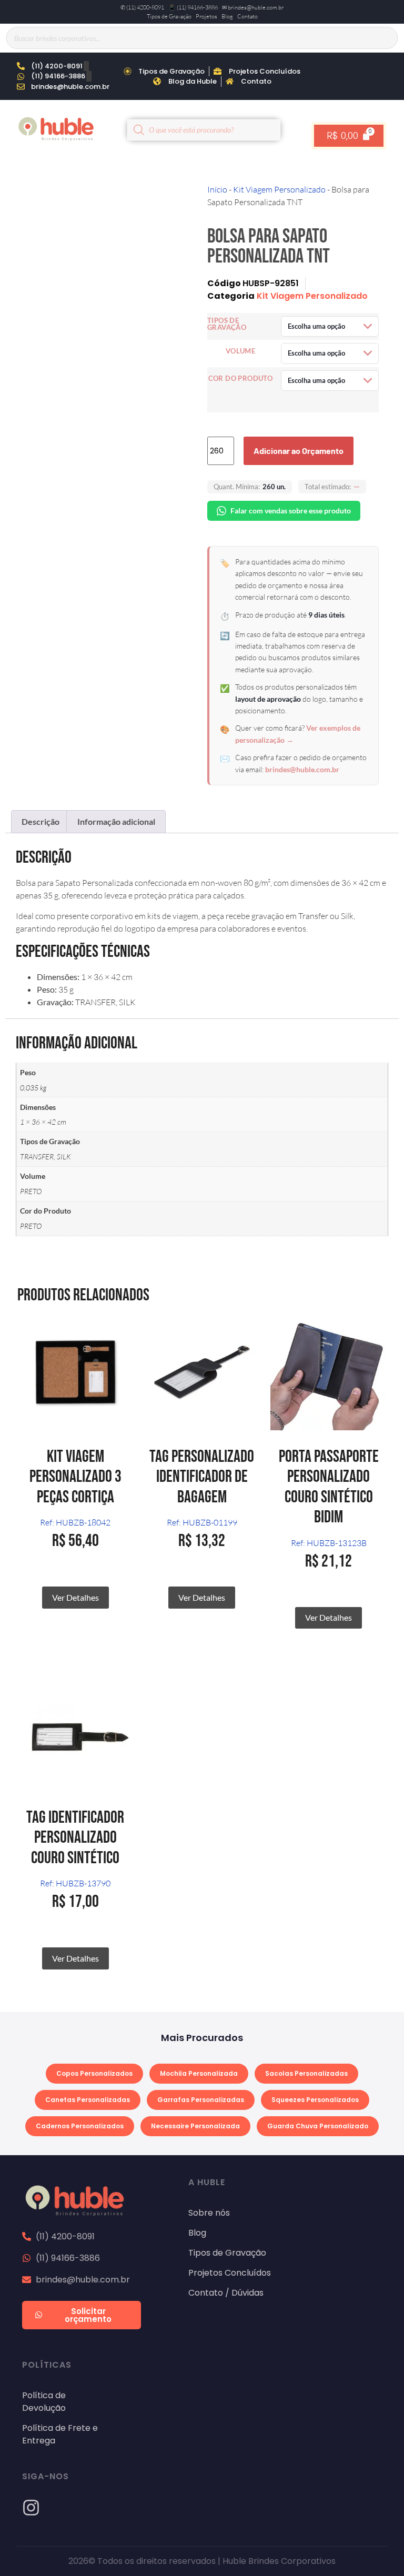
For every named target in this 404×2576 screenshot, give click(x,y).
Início (217, 189)
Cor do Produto (241, 378)
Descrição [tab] (41, 821)
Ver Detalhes (75, 1597)
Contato (248, 16)
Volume (240, 351)
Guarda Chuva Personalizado (318, 2126)
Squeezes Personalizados (315, 2100)
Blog (227, 16)
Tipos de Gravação (169, 16)
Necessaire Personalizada (195, 2126)
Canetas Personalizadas (88, 2100)
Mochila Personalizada (199, 2073)
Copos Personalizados (94, 2073)
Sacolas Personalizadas (306, 2073)
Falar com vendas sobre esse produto (291, 511)
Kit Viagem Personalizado (279, 189)
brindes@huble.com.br (302, 769)
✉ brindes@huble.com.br (253, 7)
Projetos (206, 16)
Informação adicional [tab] (116, 821)
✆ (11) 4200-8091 (142, 7)
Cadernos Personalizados (80, 2126)
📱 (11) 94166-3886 (193, 7)
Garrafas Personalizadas (201, 2100)
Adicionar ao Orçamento (299, 451)
